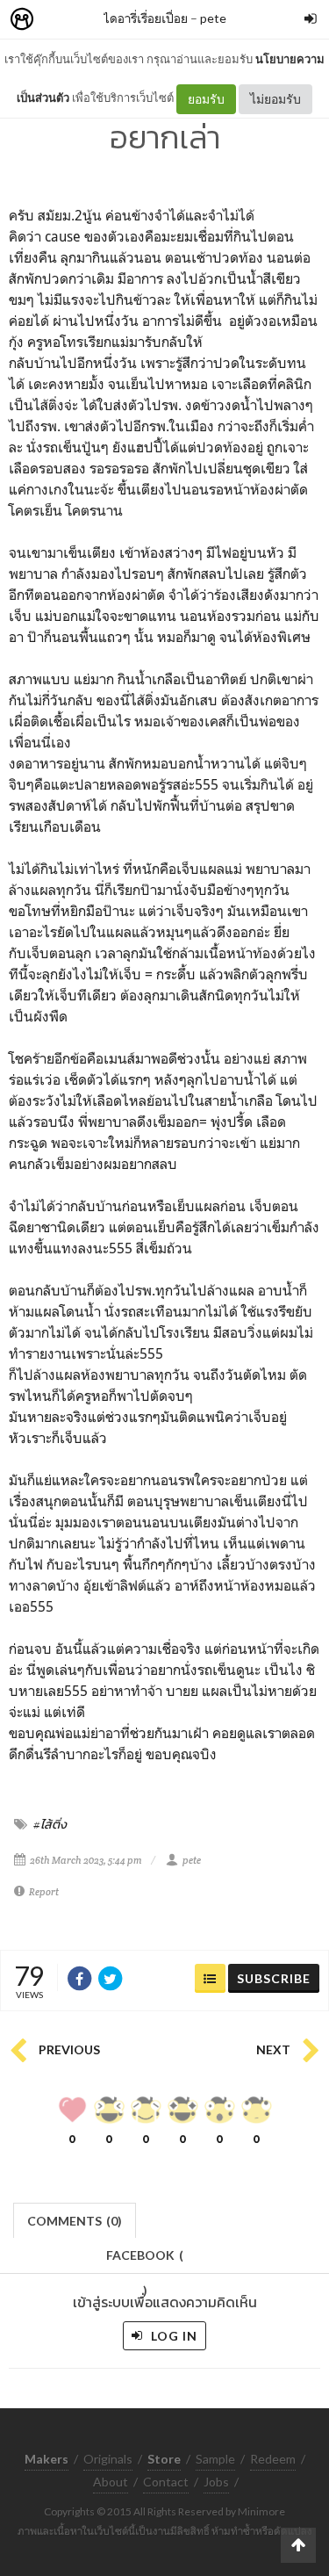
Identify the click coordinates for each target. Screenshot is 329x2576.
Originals (108, 2459)
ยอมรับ (206, 99)
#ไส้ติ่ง (50, 1824)
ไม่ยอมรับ (275, 99)
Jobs (216, 2482)
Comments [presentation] (75, 2221)
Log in (172, 2336)
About (111, 2482)
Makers (61, 20)
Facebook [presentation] (145, 2260)
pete (213, 18)
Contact (166, 2482)
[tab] (75, 2219)
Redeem (273, 2459)
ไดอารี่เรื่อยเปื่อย (146, 18)
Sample (215, 2459)
